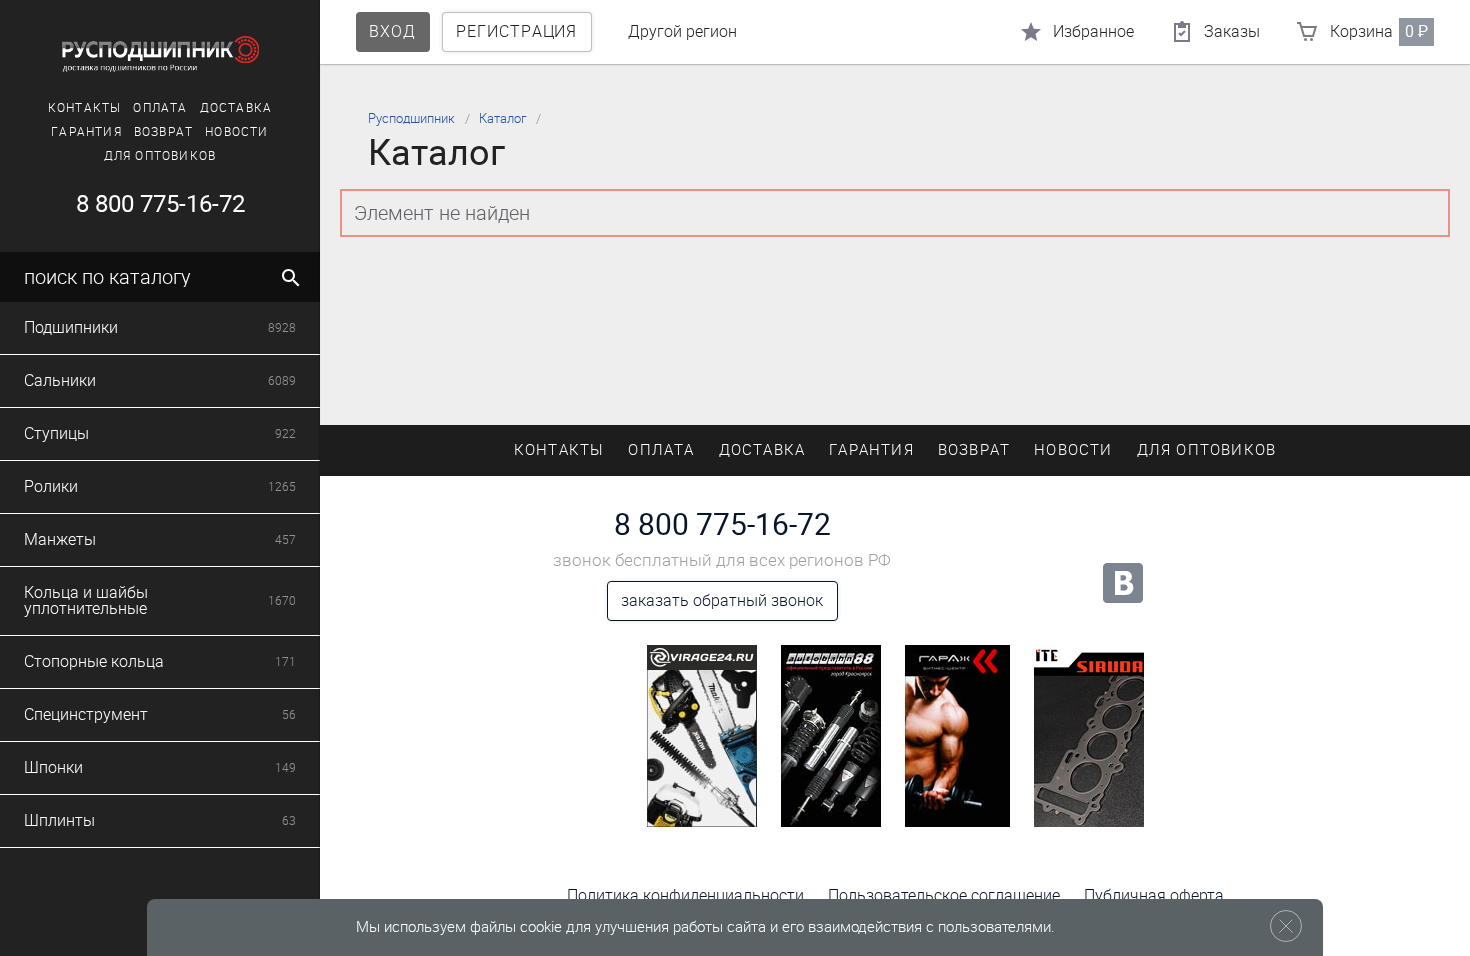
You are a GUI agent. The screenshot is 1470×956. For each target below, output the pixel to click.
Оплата (160, 108)
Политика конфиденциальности (685, 895)
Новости (236, 132)
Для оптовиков (160, 156)
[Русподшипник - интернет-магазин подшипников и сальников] (160, 54)
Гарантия (86, 132)
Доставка (236, 108)
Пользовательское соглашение (944, 895)
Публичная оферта (1154, 895)
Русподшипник (411, 118)
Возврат (163, 132)
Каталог (502, 118)
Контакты (85, 108)
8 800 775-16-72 (160, 204)
